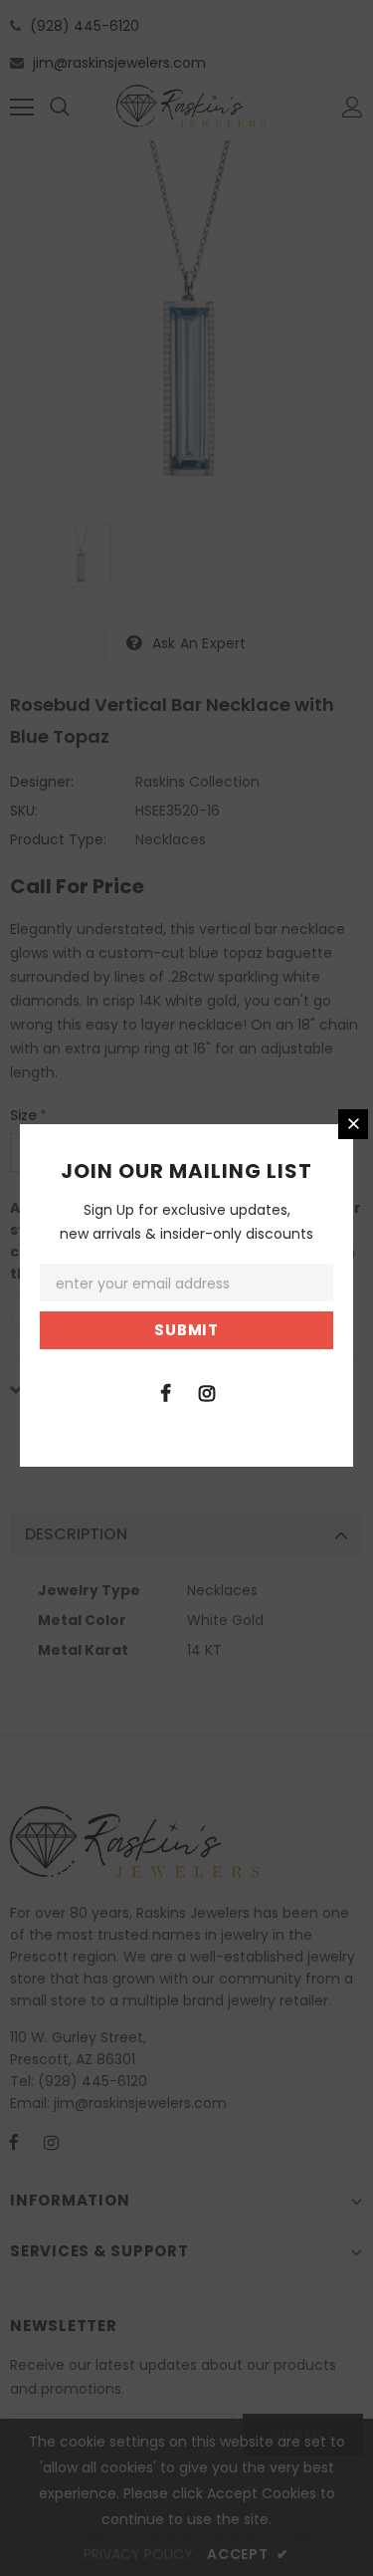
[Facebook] (166, 1392)
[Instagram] (207, 1392)
